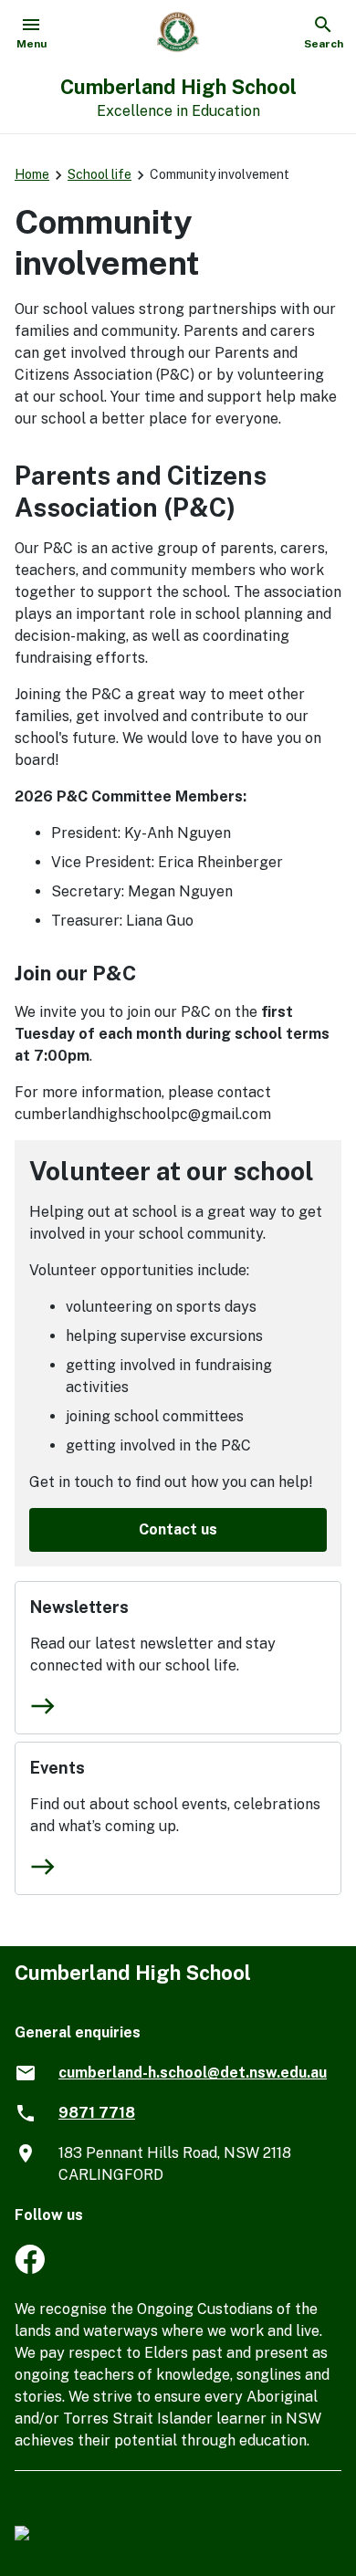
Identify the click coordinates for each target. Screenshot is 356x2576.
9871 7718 (97, 2113)
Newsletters (79, 1607)
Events (58, 1768)
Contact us (178, 1529)
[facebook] (30, 2269)
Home (32, 174)
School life (99, 174)
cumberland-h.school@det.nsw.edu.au (193, 2073)
